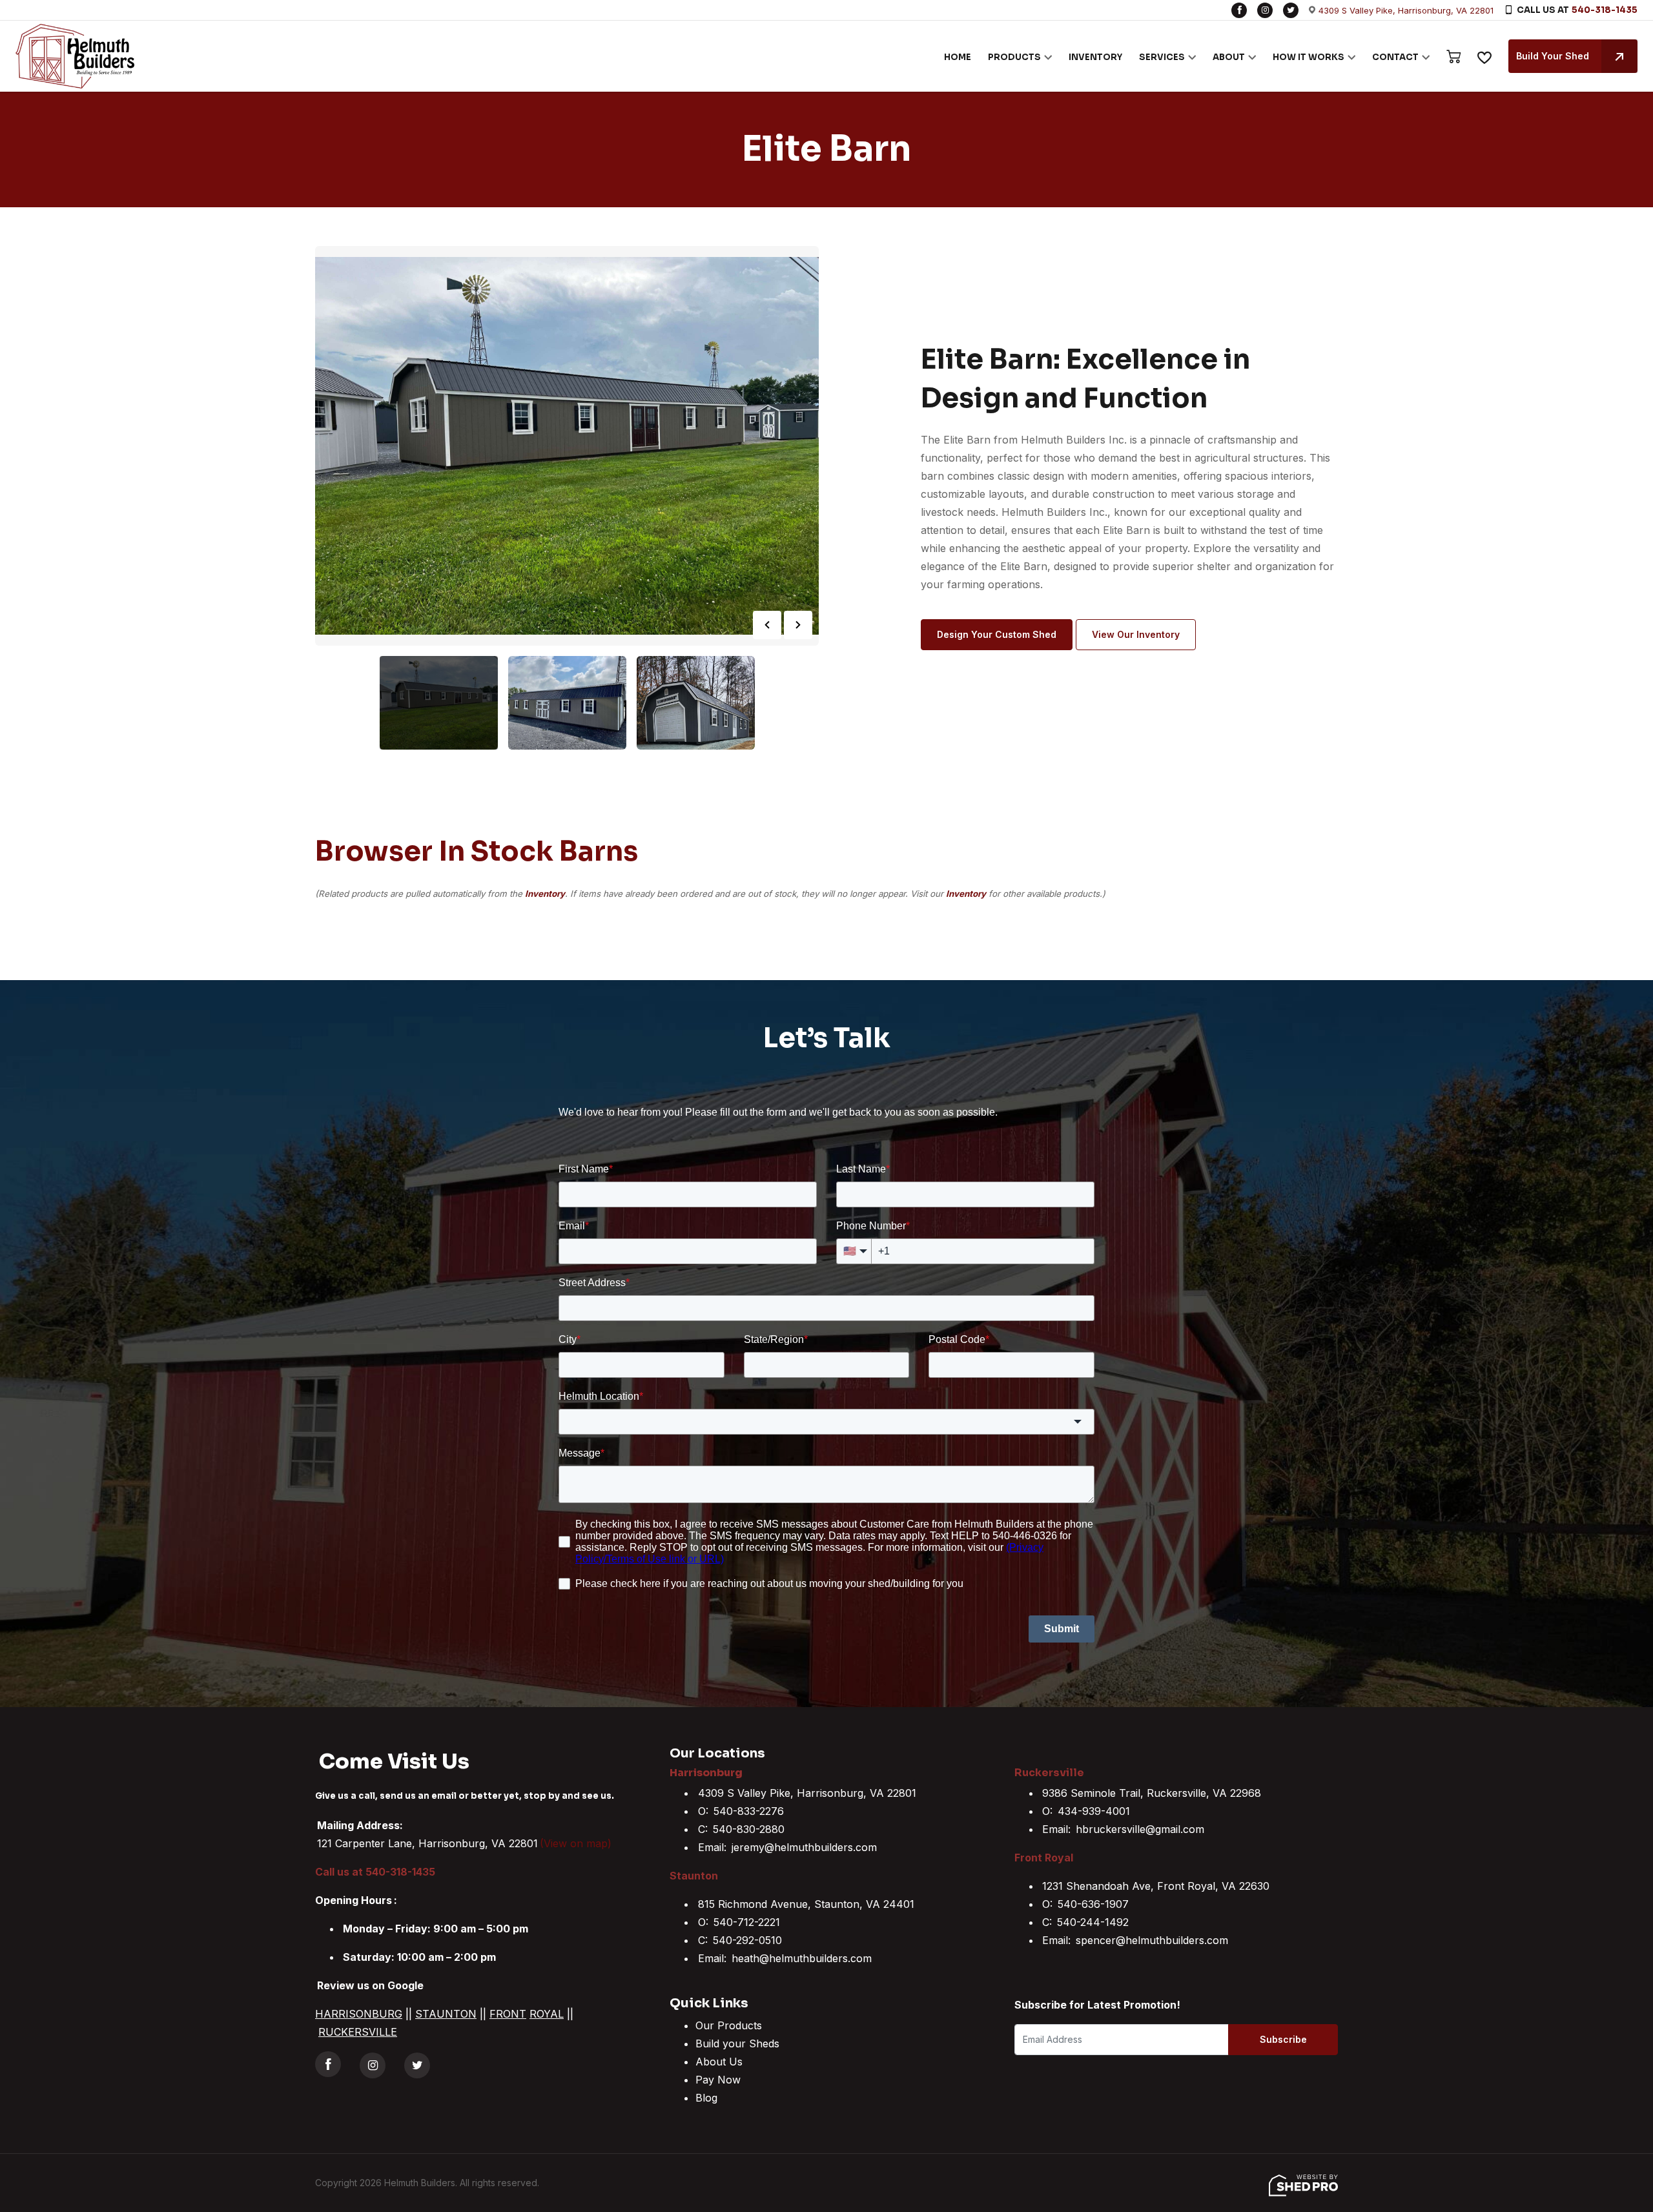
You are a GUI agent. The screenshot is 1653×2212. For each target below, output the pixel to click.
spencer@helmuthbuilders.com (1152, 1940)
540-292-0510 (747, 1940)
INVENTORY (1095, 57)
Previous (767, 625)
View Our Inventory (1136, 634)
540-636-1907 (1093, 1904)
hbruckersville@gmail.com (1140, 1829)
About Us (719, 2062)
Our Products (729, 2025)
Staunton (694, 1876)
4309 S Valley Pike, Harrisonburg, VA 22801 (1406, 10)
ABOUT (1229, 57)
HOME (958, 57)
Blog (706, 2098)
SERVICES (1162, 57)
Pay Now (718, 2080)
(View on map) (576, 1843)
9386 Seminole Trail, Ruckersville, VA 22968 (1152, 1793)
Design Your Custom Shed (997, 634)
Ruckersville (1049, 1773)
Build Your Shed (1553, 56)
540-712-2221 (747, 1922)
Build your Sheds (737, 2043)
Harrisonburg (706, 1773)
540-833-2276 (749, 1811)
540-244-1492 (1093, 1922)
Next (798, 625)
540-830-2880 (749, 1829)
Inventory (545, 894)
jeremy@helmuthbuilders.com (804, 1847)
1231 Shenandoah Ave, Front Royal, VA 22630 (1156, 1886)
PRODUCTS (1014, 57)
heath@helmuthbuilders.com (802, 1958)
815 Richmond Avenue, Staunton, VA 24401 (806, 1904)
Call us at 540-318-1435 (375, 1872)
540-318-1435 (1605, 10)
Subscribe (1283, 2039)
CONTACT (1395, 57)
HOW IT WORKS (1309, 57)
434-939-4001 (1094, 1811)
